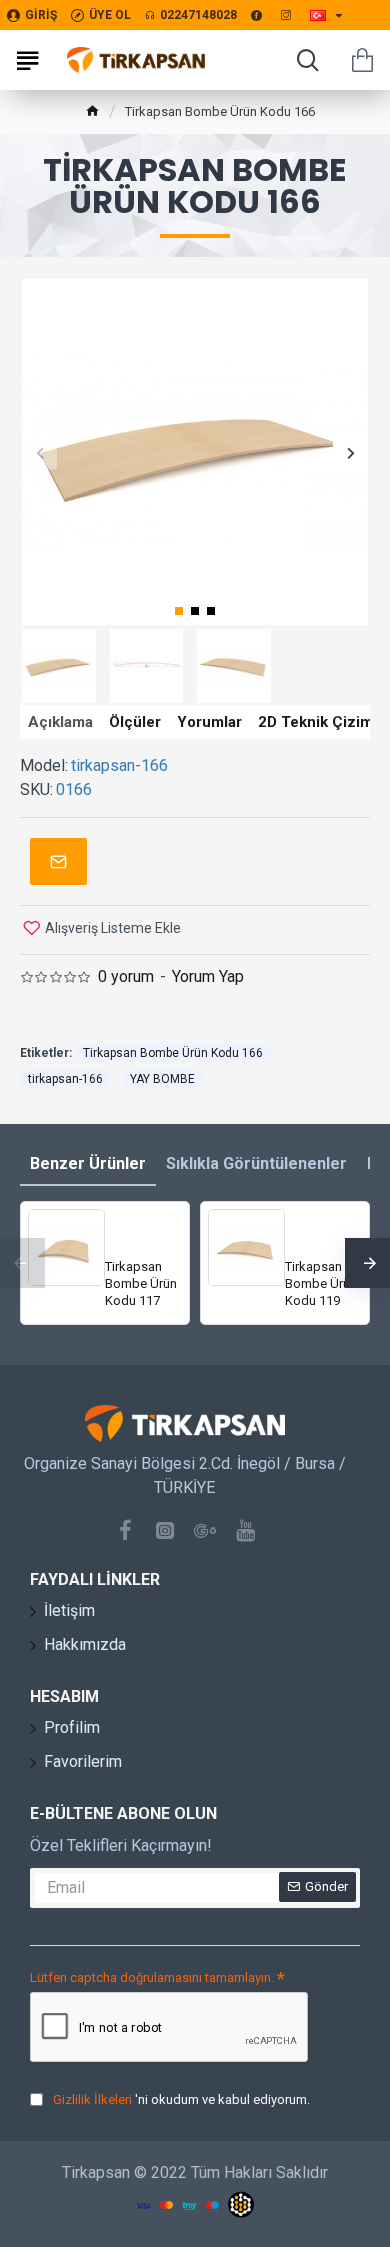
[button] (39, 452)
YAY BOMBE (162, 1079)
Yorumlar (209, 722)
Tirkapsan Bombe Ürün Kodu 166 (173, 1053)
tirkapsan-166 (65, 1079)
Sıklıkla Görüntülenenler (256, 1163)
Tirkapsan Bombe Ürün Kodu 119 (321, 1283)
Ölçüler (135, 722)
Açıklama (60, 722)
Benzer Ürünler (88, 1163)
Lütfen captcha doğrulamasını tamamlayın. (152, 1977)
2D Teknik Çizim (315, 722)
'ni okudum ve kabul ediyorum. (181, 2099)
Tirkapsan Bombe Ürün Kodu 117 (141, 1283)
